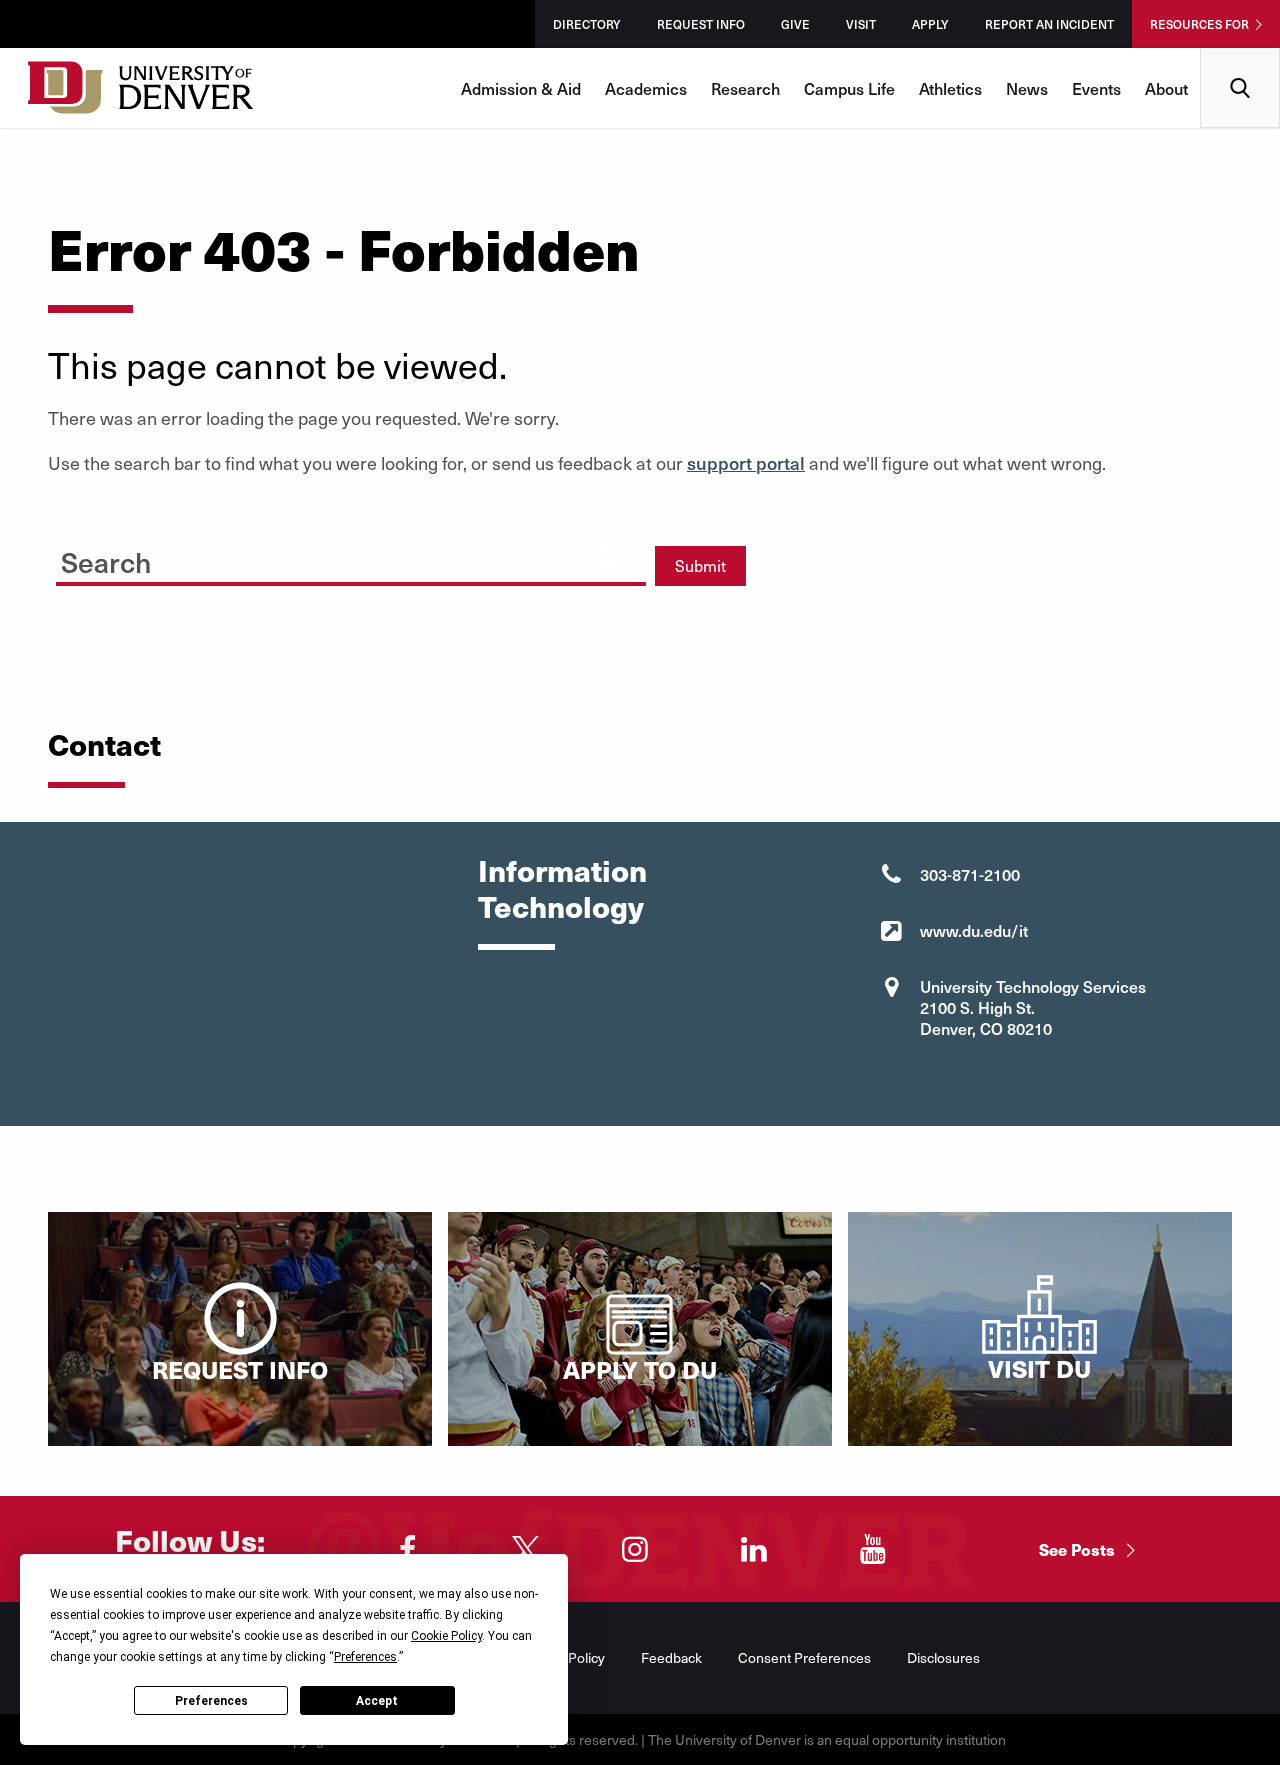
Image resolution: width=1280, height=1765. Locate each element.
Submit (700, 565)
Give (795, 24)
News (1027, 88)
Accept (377, 1701)
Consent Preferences (804, 1657)
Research (745, 88)
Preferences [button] (365, 1657)
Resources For (1199, 24)
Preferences (211, 1701)
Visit (861, 24)
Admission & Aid (521, 88)
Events (1096, 88)
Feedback (671, 1657)
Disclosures (943, 1657)
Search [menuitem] (1240, 55)
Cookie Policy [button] (446, 1636)
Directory (587, 24)
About (1166, 88)
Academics (646, 88)
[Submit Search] (612, 558)
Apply (930, 24)
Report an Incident (1049, 24)
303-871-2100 (970, 874)
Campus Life (849, 88)
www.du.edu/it (974, 930)
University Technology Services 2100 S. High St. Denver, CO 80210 (1033, 1007)
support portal (746, 462)
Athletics (950, 88)
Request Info (701, 24)
